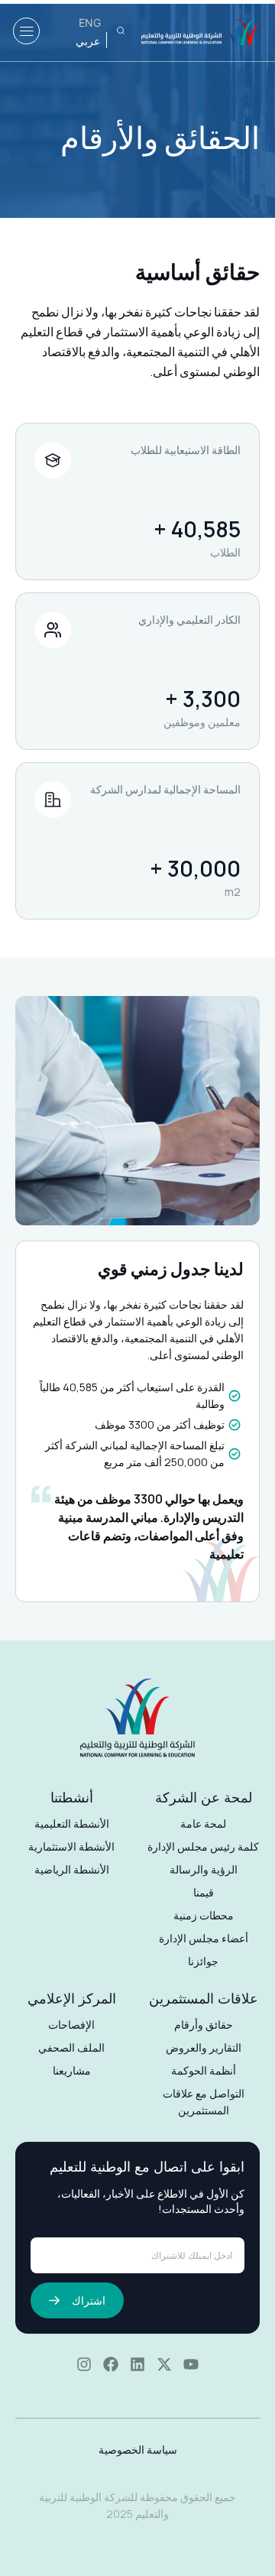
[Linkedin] (137, 2364)
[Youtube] (191, 2364)
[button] (26, 31)
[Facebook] (111, 2364)
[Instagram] (84, 2364)
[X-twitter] (164, 2364)
